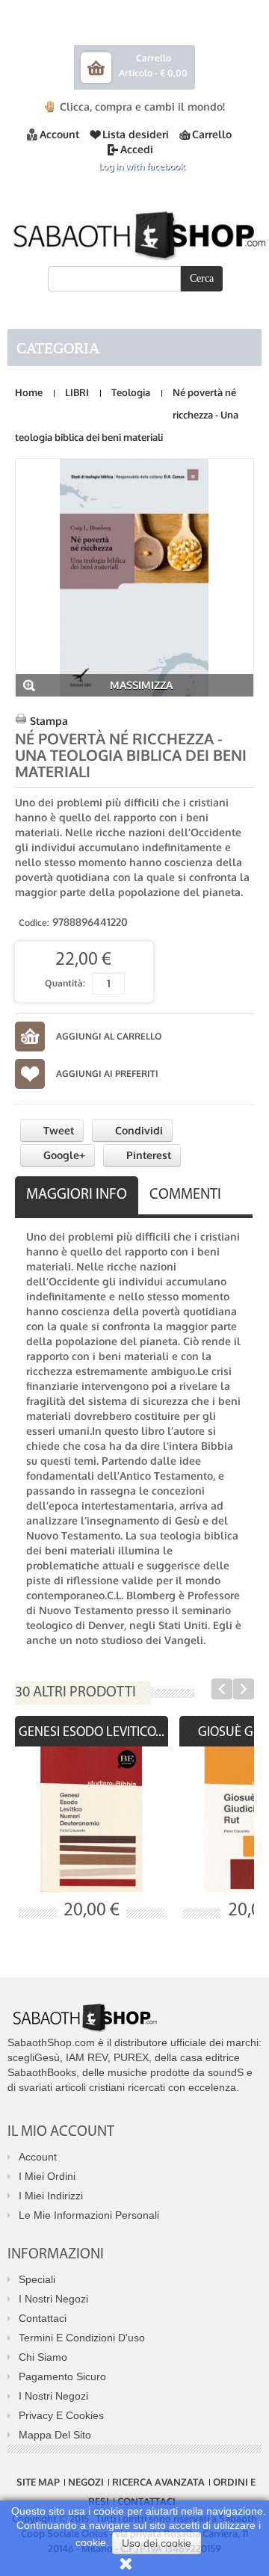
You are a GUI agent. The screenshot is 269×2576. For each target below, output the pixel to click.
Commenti (185, 1195)
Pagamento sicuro (62, 2376)
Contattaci (43, 2318)
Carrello (212, 134)
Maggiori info (77, 1195)
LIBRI (77, 392)
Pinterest (147, 1155)
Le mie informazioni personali (89, 2215)
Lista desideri (136, 134)
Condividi (137, 1130)
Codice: (34, 923)
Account (59, 134)
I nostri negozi (53, 2299)
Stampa (49, 721)
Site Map (38, 2482)
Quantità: (65, 983)
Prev (222, 1689)
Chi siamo (43, 2357)
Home (29, 392)
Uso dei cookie (157, 2543)
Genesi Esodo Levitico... (92, 1733)
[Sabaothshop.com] (134, 233)
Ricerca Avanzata (158, 2482)
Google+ (63, 1155)
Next (244, 1689)
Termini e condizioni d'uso (82, 2338)
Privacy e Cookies (61, 2415)
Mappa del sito (55, 2435)
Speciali (37, 2279)
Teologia (131, 392)
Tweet (57, 1130)
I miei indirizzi (51, 2196)
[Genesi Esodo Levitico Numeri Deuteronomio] (92, 1819)
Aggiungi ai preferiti (107, 1074)
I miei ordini (47, 2176)
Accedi (137, 149)
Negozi (86, 2482)
